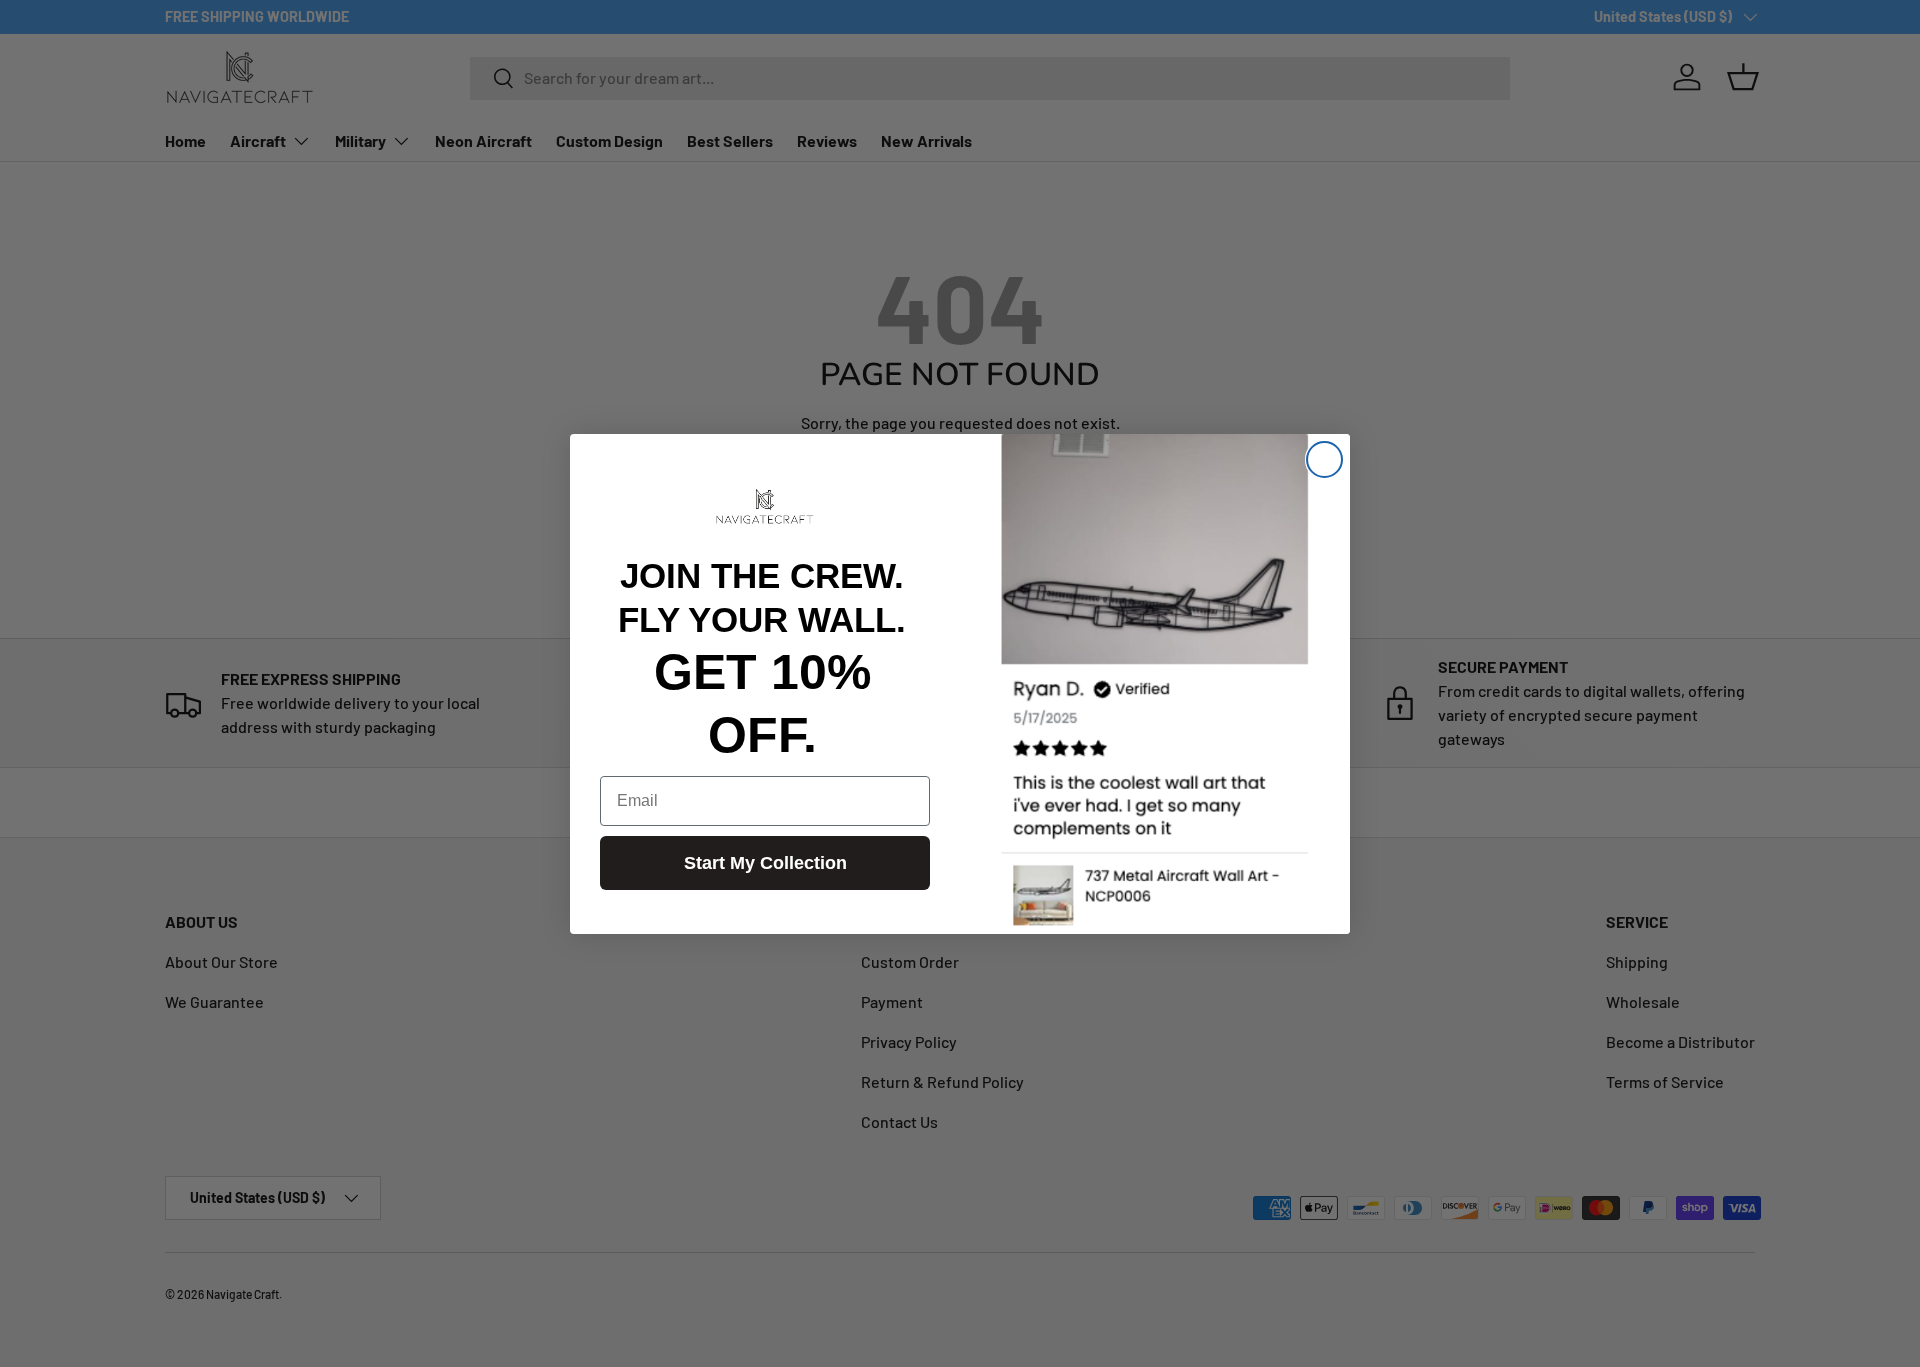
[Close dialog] (1324, 459)
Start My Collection (765, 863)
